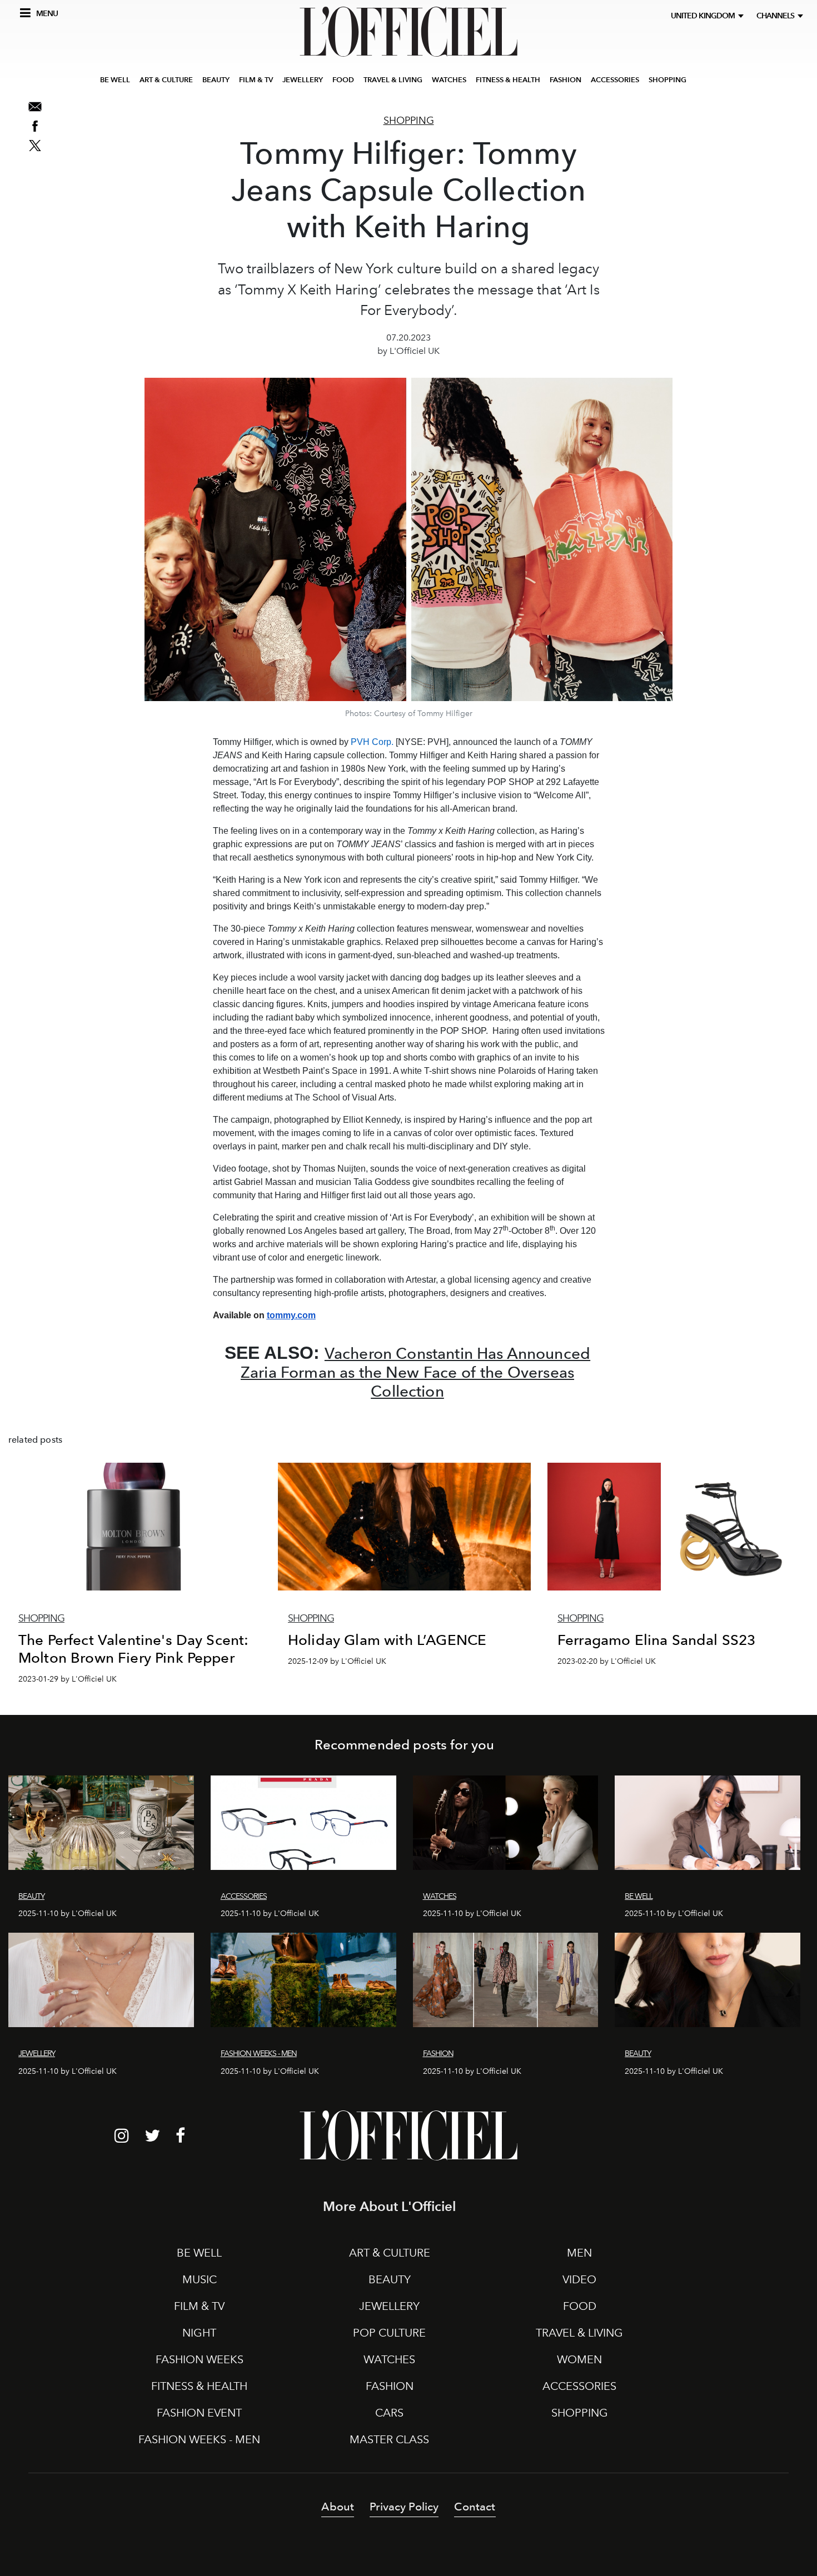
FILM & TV (256, 80)
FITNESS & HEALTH (508, 80)
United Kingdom (704, 16)
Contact (475, 2507)
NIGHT (199, 2333)
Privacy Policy (404, 2507)
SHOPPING (667, 80)
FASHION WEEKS (200, 2359)
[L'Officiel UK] (409, 32)
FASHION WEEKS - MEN (199, 2439)
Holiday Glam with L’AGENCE (387, 1640)
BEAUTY (216, 80)
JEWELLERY (303, 80)
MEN (579, 2253)
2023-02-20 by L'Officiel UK (607, 1661)
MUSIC (200, 2279)
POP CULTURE (389, 2333)
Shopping (409, 121)
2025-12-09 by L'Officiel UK (337, 1661)
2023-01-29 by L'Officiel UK (68, 1679)
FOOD (343, 80)
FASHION (566, 80)
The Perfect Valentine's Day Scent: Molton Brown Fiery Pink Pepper (133, 1649)
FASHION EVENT (199, 2413)
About (338, 2507)
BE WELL (115, 80)
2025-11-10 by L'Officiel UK (68, 1914)
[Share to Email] (35, 107)
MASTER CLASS (389, 2439)
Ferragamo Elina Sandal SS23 (656, 1640)
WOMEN (579, 2359)
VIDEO (579, 2279)
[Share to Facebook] (35, 126)
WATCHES (449, 80)
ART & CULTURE (166, 80)
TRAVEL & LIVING (393, 80)
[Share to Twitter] (35, 146)
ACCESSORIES (615, 80)
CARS (389, 2413)
